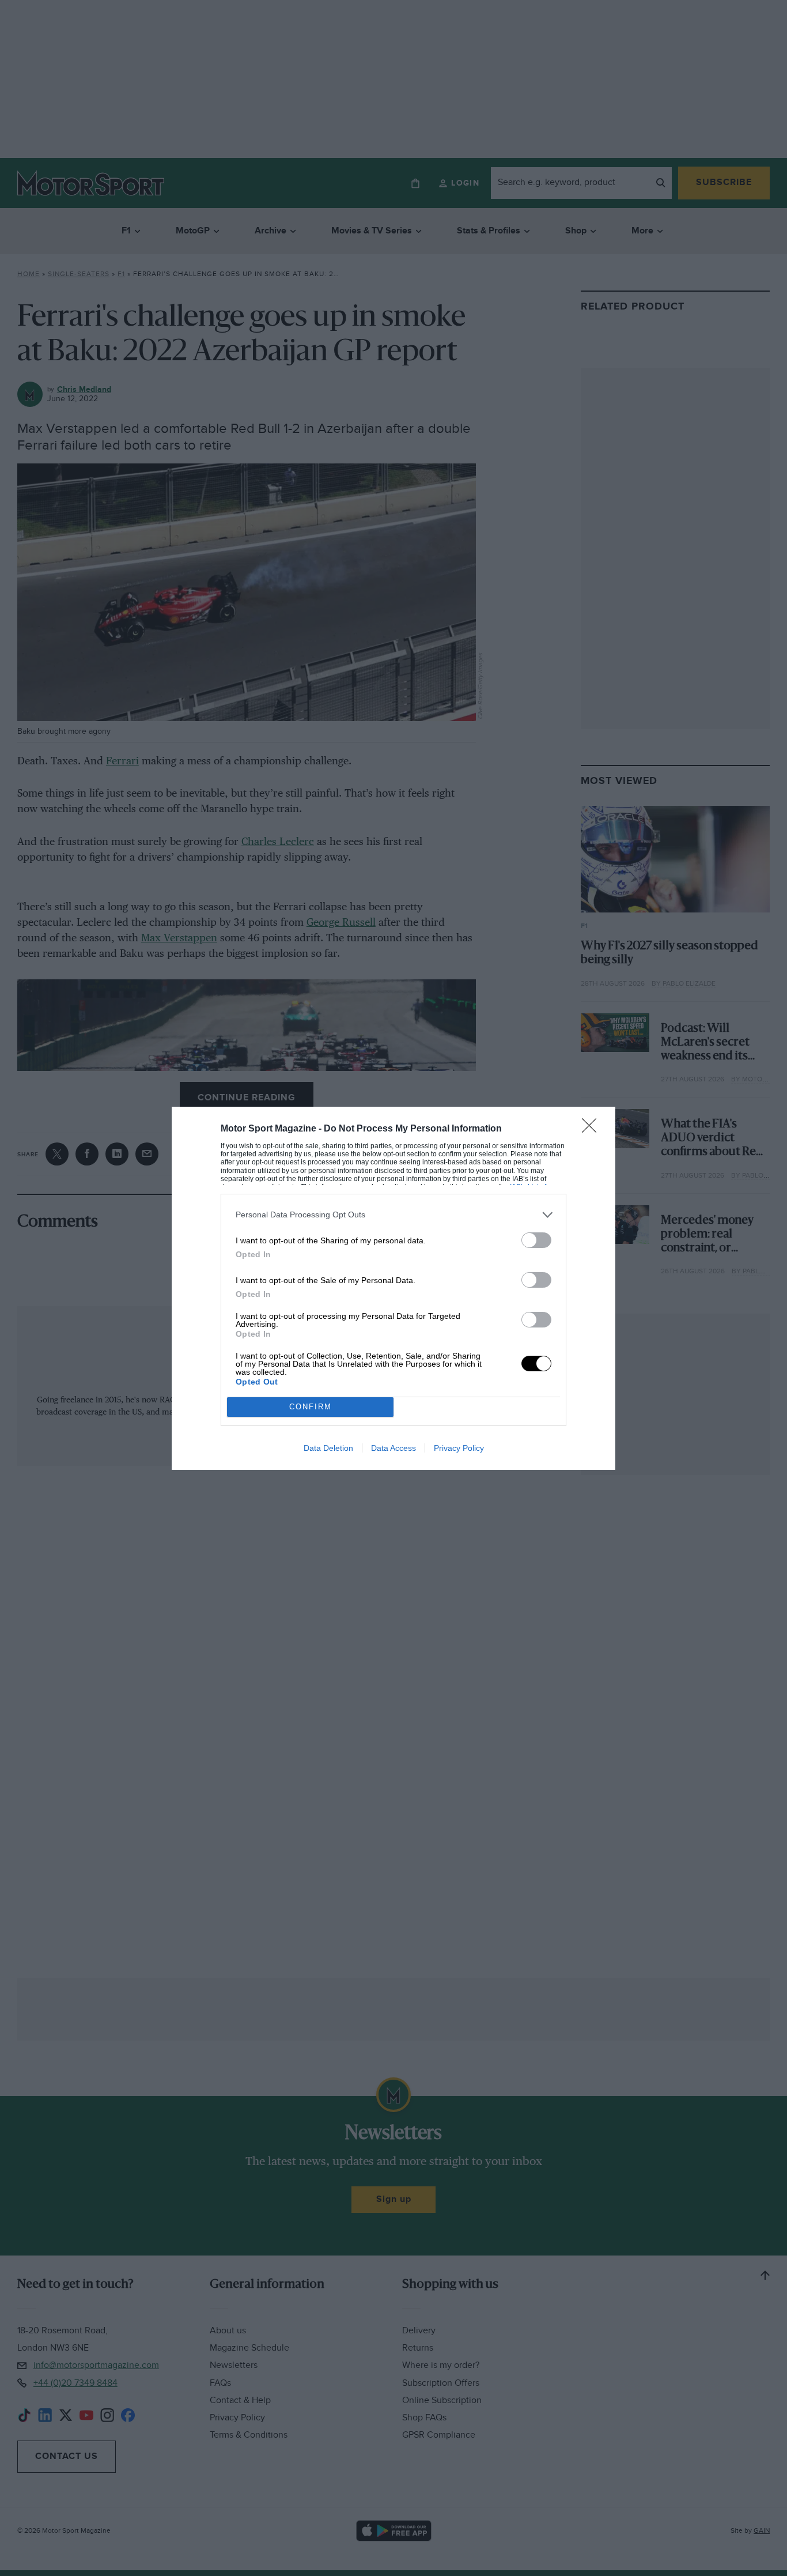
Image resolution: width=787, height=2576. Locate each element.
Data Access (393, 1448)
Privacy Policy (459, 1448)
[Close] (593, 1129)
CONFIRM (311, 1407)
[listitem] (393, 1215)
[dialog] (393, 1288)
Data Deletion (328, 1448)
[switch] (536, 1240)
